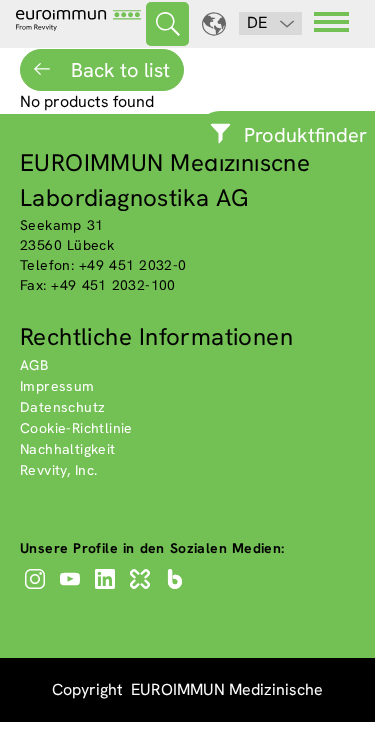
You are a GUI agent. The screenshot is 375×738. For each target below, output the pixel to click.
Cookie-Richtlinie (76, 428)
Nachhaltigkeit (68, 449)
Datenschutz (62, 407)
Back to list (118, 70)
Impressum (57, 386)
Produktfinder (305, 135)
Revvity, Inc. (59, 470)
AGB (34, 365)
